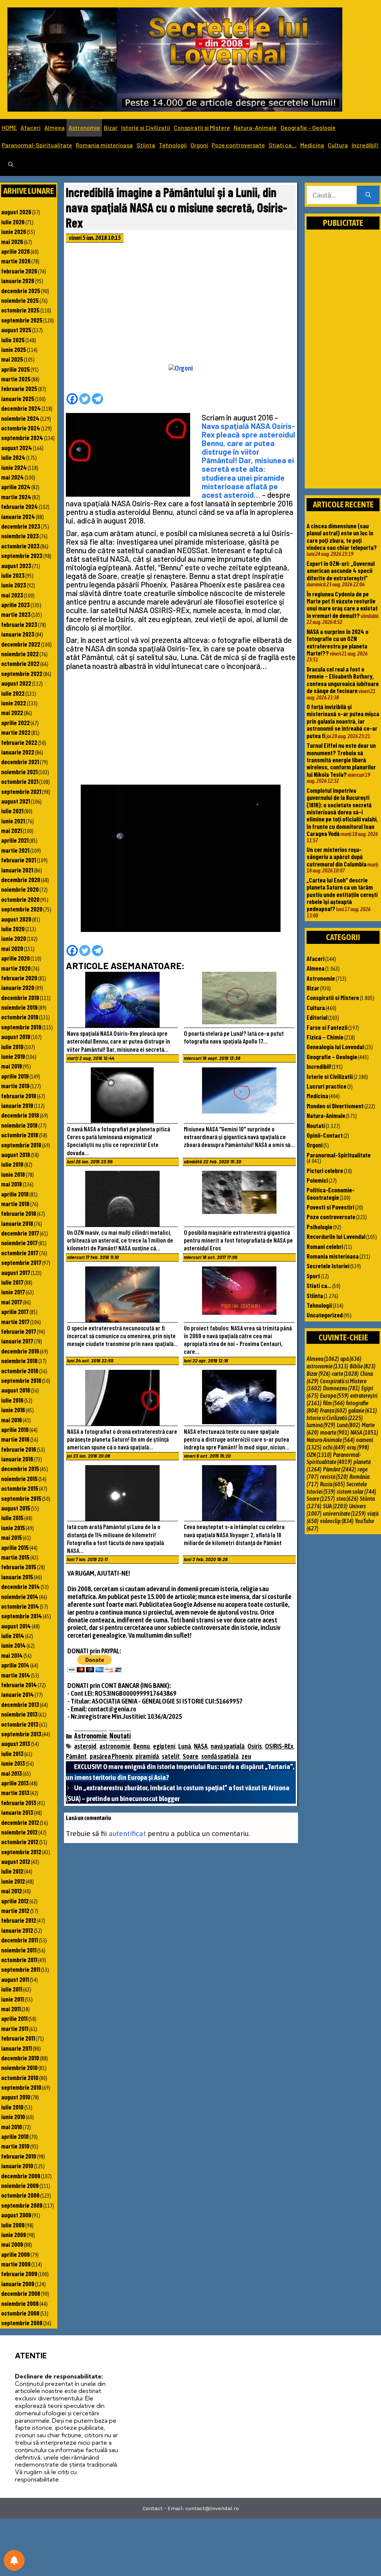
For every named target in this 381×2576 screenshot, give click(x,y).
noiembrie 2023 (20, 536)
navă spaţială (228, 1746)
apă (351, 1359)
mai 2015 (12, 1537)
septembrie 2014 (22, 1616)
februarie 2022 (19, 742)
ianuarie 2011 (17, 2048)
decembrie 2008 (21, 2293)
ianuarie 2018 (17, 1223)
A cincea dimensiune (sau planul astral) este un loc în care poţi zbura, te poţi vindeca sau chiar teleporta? (342, 536)
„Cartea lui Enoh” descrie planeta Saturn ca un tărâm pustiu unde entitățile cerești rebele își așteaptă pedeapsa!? (342, 894)
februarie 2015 (19, 1567)
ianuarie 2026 (18, 281)
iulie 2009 (13, 2225)
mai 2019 (12, 1066)
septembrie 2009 (22, 2205)
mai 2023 (12, 595)
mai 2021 (12, 830)
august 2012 (16, 1861)
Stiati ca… (283, 145)
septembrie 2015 (21, 1498)
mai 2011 (11, 2009)
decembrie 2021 (20, 762)
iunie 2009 (14, 2234)
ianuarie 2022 (18, 752)
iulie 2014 (13, 1635)
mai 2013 (12, 1773)
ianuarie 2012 (17, 1930)
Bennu (142, 1746)
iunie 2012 (13, 1881)
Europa (334, 1396)
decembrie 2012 (20, 1822)
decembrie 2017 (20, 1233)
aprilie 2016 (15, 1429)
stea (347, 1499)
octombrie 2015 (20, 1488)
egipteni (164, 1746)
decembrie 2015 (20, 1468)
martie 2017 (15, 1321)
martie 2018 (15, 1204)
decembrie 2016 (20, 1351)
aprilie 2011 (14, 2018)
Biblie (363, 1366)
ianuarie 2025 (18, 398)
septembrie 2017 (21, 1262)
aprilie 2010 (15, 2136)
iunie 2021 (13, 821)
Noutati (120, 1736)
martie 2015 (15, 1557)
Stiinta (146, 145)
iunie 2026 (14, 231)
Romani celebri (325, 1246)
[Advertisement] (181, 305)
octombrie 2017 (20, 1253)
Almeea (55, 127)
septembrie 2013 (21, 1734)
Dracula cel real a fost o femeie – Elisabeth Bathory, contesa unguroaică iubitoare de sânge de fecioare (343, 680)
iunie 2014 (13, 1645)
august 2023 (16, 565)
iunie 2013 (13, 1763)
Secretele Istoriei (328, 1266)
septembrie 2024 (22, 438)
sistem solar (356, 1492)
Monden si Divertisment (335, 1106)
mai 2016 (12, 1420)
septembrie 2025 (22, 320)
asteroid (85, 1746)
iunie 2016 (13, 1410)
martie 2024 (16, 497)
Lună (185, 1746)
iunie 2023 (14, 585)
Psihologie (319, 1227)
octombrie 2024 (21, 428)
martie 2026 (16, 261)
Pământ (76, 1756)
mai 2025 (12, 359)
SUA (335, 1506)
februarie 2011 (18, 2038)
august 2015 (16, 1508)
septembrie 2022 (22, 673)
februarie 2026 (19, 271)
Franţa (333, 1410)
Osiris (255, 1746)
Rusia (332, 1484)
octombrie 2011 (19, 1960)
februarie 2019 (19, 1096)
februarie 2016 (19, 1449)
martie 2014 (16, 1675)
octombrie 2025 (20, 310)
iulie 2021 (12, 811)
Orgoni (199, 145)
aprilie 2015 (15, 1547)
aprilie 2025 (15, 369)
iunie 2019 (13, 1056)
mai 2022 (12, 712)
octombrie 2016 (20, 1371)
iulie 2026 (13, 222)
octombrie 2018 (20, 1135)
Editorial (317, 1017)
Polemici (317, 1180)
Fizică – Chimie (325, 1037)
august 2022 (16, 683)
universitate (344, 1513)
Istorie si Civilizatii (146, 127)
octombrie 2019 (20, 1017)
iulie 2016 (12, 1400)
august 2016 (16, 1390)
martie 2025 (16, 379)
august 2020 (16, 919)
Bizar (111, 127)
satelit (171, 1756)
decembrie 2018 (20, 1115)
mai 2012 (12, 1891)
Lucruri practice (326, 1086)
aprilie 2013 (15, 1783)
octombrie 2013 (20, 1724)
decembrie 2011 (20, 1940)
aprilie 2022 (15, 723)
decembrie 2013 (20, 1704)
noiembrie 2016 (19, 1361)
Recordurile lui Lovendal (336, 1236)
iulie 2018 (12, 1164)
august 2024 (17, 448)
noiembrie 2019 (19, 1007)
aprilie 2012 (15, 1901)
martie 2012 (15, 1910)
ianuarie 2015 (17, 1577)
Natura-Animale (255, 127)
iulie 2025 (13, 340)
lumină (321, 1425)
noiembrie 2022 (20, 654)
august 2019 (16, 1037)
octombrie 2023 (20, 546)
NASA (201, 1746)
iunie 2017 (13, 1292)
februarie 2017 (19, 1331)
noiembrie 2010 (19, 2067)
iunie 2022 (14, 703)
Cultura (338, 145)
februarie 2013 (19, 1803)
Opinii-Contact (325, 1135)
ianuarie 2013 (17, 1812)
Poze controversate (238, 145)
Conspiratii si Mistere (202, 127)
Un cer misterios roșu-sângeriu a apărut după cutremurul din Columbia (337, 857)
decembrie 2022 (21, 644)
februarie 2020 (19, 978)
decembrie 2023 (21, 526)
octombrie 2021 (20, 781)
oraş (358, 1447)
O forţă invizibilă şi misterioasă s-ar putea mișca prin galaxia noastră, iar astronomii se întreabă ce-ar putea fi (343, 721)
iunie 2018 (13, 1174)
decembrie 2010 (20, 2058)
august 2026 (16, 212)
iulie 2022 (13, 693)
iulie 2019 (12, 1047)
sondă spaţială (220, 1756)
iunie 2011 (12, 1999)
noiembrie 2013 (19, 1714)
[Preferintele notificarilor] (14, 2560)
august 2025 (16, 330)
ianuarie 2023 (18, 634)
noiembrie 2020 (20, 889)
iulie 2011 (12, 1989)
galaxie (363, 1410)
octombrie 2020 (20, 899)
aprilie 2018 (15, 1194)
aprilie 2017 (15, 1311)
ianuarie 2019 (17, 1105)
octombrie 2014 (20, 1606)
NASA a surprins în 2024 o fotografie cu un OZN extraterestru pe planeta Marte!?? (337, 642)
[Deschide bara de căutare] (11, 165)
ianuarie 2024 (18, 516)
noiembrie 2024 (20, 418)
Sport (313, 1276)
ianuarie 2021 (17, 870)
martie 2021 (15, 850)
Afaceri (31, 127)
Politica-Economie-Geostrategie (331, 1193)
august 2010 (16, 2097)
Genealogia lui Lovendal (335, 1047)
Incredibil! (365, 145)
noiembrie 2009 (20, 2185)
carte (345, 1374)
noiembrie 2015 (19, 1478)
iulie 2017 (12, 1282)
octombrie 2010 (20, 2077)
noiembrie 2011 (19, 1950)
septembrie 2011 (21, 1969)
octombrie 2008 (20, 2313)
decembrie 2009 (21, 2176)
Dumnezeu (341, 1388)
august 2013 (16, 1743)
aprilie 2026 (15, 251)
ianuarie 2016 (17, 1459)
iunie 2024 (14, 467)
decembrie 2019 (20, 997)
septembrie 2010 (21, 2087)
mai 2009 (12, 2244)
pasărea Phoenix (111, 1756)
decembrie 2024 (21, 408)
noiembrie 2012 (19, 1832)
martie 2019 (15, 1086)
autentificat (127, 1833)
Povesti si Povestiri (330, 1207)
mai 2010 (12, 2127)
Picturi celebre (325, 1170)
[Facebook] (72, 399)
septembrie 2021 (21, 791)
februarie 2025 (19, 388)
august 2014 (16, 1626)
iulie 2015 (12, 1518)
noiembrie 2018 (19, 1125)
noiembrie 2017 (19, 1243)
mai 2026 (12, 241)
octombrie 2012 (20, 1842)
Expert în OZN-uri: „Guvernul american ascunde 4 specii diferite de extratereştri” (341, 571)
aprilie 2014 (15, 1665)
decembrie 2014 (20, 1586)
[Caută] (368, 195)
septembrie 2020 (22, 909)
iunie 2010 (13, 2117)
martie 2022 (16, 732)
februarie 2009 (19, 2274)
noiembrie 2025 (20, 300)
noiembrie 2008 (20, 2303)
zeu (246, 1756)
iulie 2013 (12, 1753)
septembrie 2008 (22, 2323)
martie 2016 (15, 1439)
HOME (9, 127)
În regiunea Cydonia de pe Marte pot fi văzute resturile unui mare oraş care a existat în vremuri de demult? (342, 605)
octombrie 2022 (20, 663)
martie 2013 (15, 1792)
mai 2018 (12, 1184)
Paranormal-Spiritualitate (37, 145)
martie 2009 (16, 2264)
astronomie (115, 1746)
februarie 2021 (19, 860)
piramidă (147, 1756)
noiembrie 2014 (20, 1596)
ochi (334, 1447)
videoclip (337, 1521)
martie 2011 (15, 2028)
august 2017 (16, 1272)
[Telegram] (97, 399)
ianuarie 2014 (17, 1694)
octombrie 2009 (20, 2195)
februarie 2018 (19, 1213)
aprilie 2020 (15, 958)
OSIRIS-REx (279, 1746)
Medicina (312, 145)
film (334, 1403)
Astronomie (84, 127)
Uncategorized (325, 1315)
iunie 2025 (14, 349)
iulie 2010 (12, 2107)
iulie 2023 (13, 575)
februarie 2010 (19, 2156)
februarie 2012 (19, 1920)
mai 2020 (12, 948)
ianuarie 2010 (17, 2166)
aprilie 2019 (15, 1076)
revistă (334, 1477)
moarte (334, 1432)
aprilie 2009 (15, 2254)
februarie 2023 (19, 624)
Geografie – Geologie (308, 127)
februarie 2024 (20, 506)
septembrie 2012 (21, 1852)
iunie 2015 (13, 1528)
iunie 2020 (14, 938)
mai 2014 (12, 1655)
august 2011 (15, 1979)
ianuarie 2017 (17, 1341)
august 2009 (16, 2215)
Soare (190, 1756)
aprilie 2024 (16, 487)
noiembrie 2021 (19, 772)
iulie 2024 (13, 457)
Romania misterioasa (104, 145)
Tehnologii (173, 145)
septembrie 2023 (22, 555)
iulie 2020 (13, 929)
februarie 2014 (19, 1685)
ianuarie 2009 (18, 2284)
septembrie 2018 (21, 1145)
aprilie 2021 (15, 840)
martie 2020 (16, 968)
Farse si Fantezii (327, 1027)
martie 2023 (16, 614)
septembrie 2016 (21, 1380)
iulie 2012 (12, 1871)
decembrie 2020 (21, 880)
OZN (319, 1455)
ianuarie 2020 (18, 987)
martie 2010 (15, 2146)
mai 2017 (12, 1302)
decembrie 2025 (21, 291)
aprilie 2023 (15, 605)
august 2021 (16, 801)
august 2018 (16, 1154)
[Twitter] (85, 399)
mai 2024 (12, 477)
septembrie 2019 (21, 1027)
